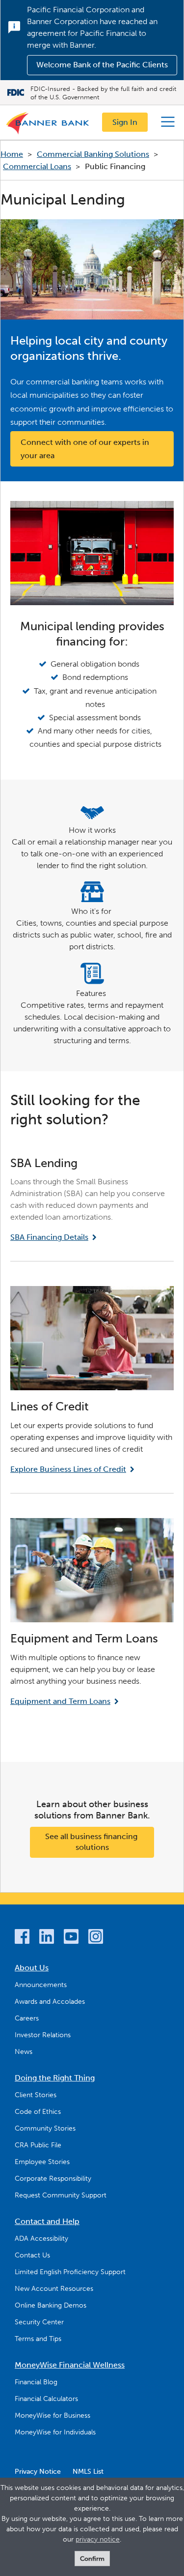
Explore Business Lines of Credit (68, 1469)
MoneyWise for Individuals (55, 2432)
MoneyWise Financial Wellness (70, 2365)
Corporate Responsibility (53, 2179)
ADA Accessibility (41, 2239)
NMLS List (88, 2472)
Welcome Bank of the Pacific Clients (102, 65)
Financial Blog (36, 2382)
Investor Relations (43, 2035)
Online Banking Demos (51, 2305)
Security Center (39, 2322)
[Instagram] (96, 1938)
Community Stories (45, 2128)
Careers (27, 2018)
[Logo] (48, 125)
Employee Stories (42, 2162)
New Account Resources (54, 2289)
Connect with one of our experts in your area (86, 449)
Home (12, 154)
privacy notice (98, 2539)
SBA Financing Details (49, 1237)
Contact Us (32, 2255)
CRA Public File (38, 2145)
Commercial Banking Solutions (93, 154)
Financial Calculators (46, 2399)
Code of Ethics (38, 2112)
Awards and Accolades (50, 2002)
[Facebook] (22, 1938)
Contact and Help (47, 2221)
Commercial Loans (37, 166)
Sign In (125, 122)
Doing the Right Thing (55, 2078)
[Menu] (168, 122)
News (24, 2052)
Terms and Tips (38, 2339)
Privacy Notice (38, 2472)
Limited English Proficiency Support (70, 2272)
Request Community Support (61, 2195)
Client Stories (36, 2095)
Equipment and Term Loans (60, 1701)
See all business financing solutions (92, 1842)
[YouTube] (71, 1938)
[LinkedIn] (47, 1938)
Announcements (41, 1985)
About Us (32, 1968)
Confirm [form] (92, 2559)
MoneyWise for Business (53, 2415)
